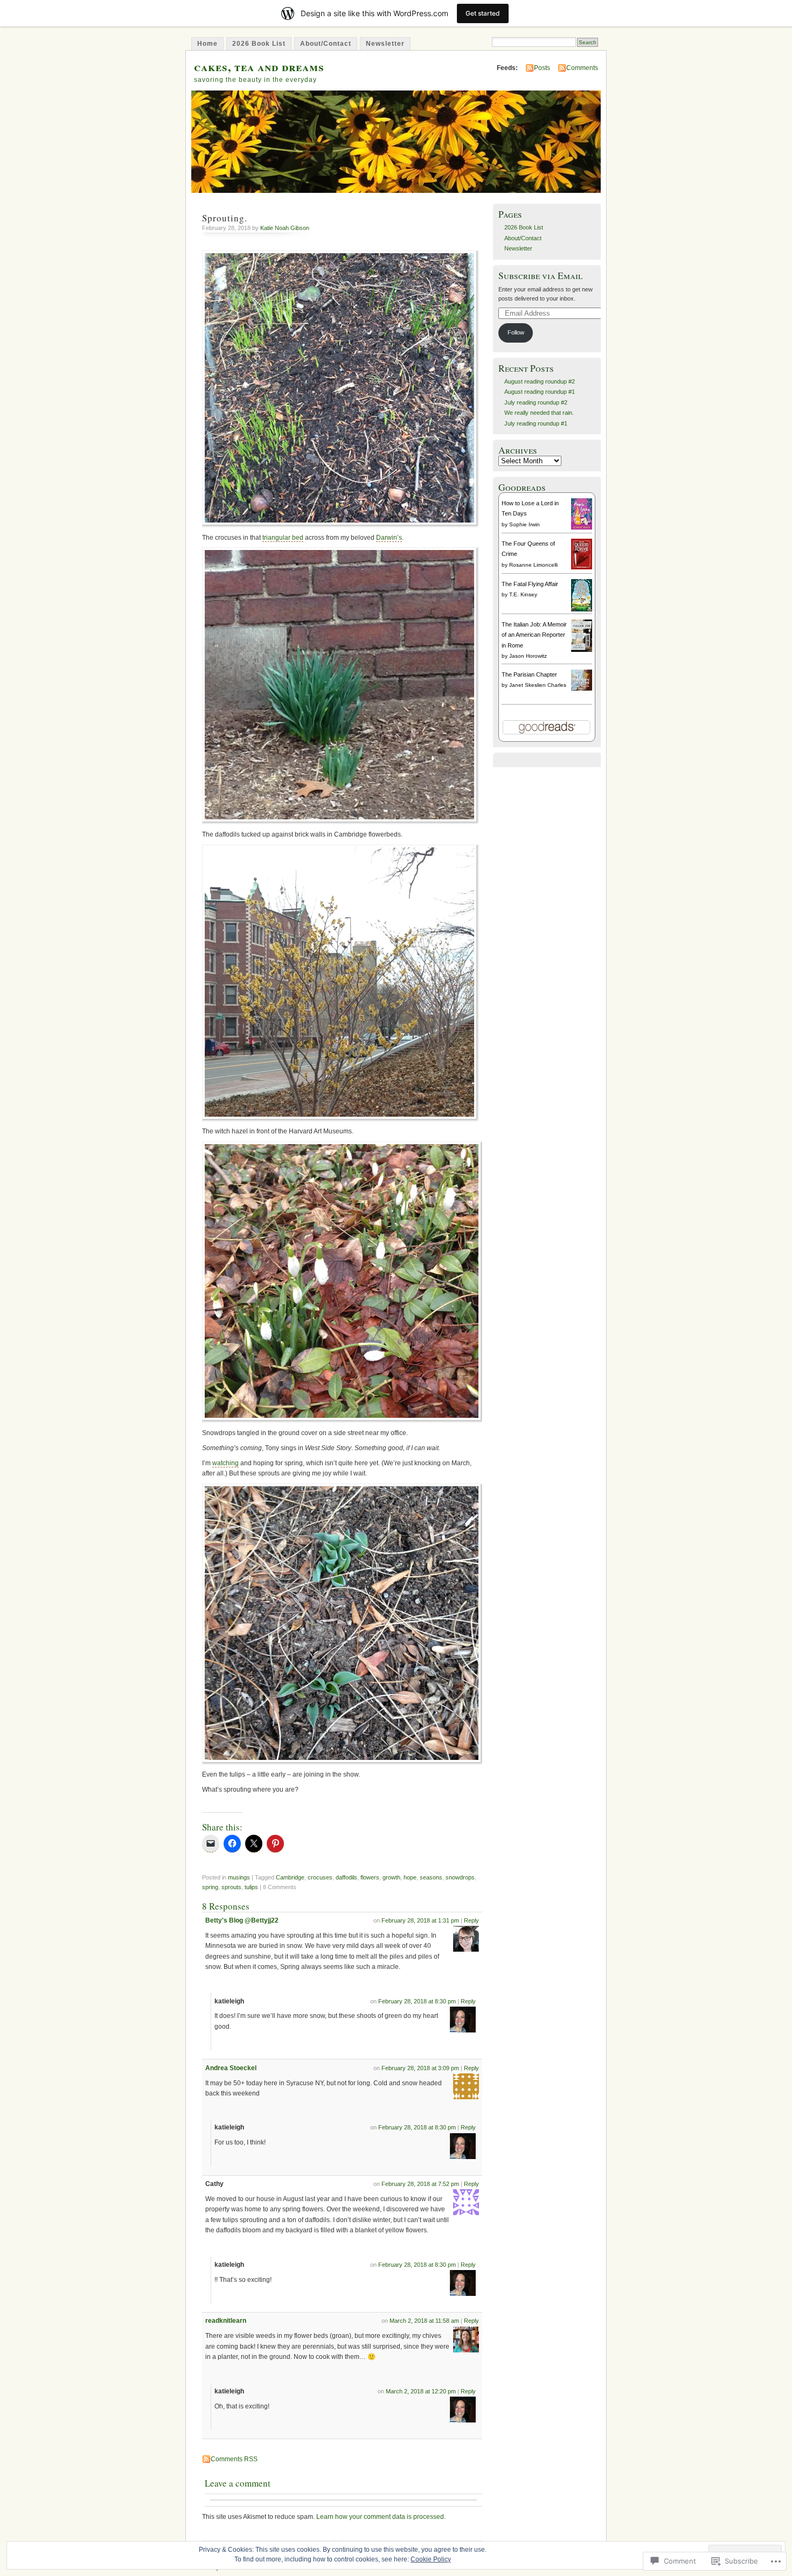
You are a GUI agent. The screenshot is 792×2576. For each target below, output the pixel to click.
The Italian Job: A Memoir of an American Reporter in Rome (534, 635)
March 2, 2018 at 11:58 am (424, 2321)
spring (210, 1887)
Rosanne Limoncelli (533, 565)
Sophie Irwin (524, 524)
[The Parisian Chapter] (582, 688)
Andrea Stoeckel (231, 2068)
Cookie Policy (431, 2559)
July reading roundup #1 (536, 423)
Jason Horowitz (528, 656)
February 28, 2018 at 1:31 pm (420, 1920)
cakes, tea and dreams (259, 67)
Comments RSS (234, 2459)
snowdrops (460, 1877)
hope (410, 1877)
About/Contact (326, 44)
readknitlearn (226, 2321)
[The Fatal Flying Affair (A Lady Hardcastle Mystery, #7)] (582, 609)
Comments (582, 68)
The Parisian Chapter (529, 674)
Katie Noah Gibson (285, 228)
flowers (370, 1877)
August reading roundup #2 (540, 381)
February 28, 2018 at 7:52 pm (420, 2184)
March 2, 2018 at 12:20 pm (421, 2391)
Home (207, 44)
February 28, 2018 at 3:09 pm (420, 2068)
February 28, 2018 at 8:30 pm (417, 2001)
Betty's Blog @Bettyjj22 (242, 1920)
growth (391, 1877)
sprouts (231, 1887)
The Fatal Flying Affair (530, 584)
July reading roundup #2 (536, 402)
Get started (483, 13)
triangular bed (283, 538)
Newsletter (385, 44)
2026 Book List (259, 44)
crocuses (320, 1877)
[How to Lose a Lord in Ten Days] (582, 527)
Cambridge (290, 1877)
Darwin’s (389, 538)
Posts (542, 68)
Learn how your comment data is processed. (381, 2517)
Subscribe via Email (540, 276)
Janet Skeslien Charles (538, 685)
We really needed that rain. (539, 413)
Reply (471, 1920)
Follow (516, 332)
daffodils (346, 1877)
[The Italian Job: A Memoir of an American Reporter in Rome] (582, 650)
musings (239, 1877)
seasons (431, 1877)
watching (225, 1463)
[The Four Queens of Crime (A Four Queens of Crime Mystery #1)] (582, 567)
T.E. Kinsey (523, 594)
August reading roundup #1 (540, 392)
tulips (251, 1887)
